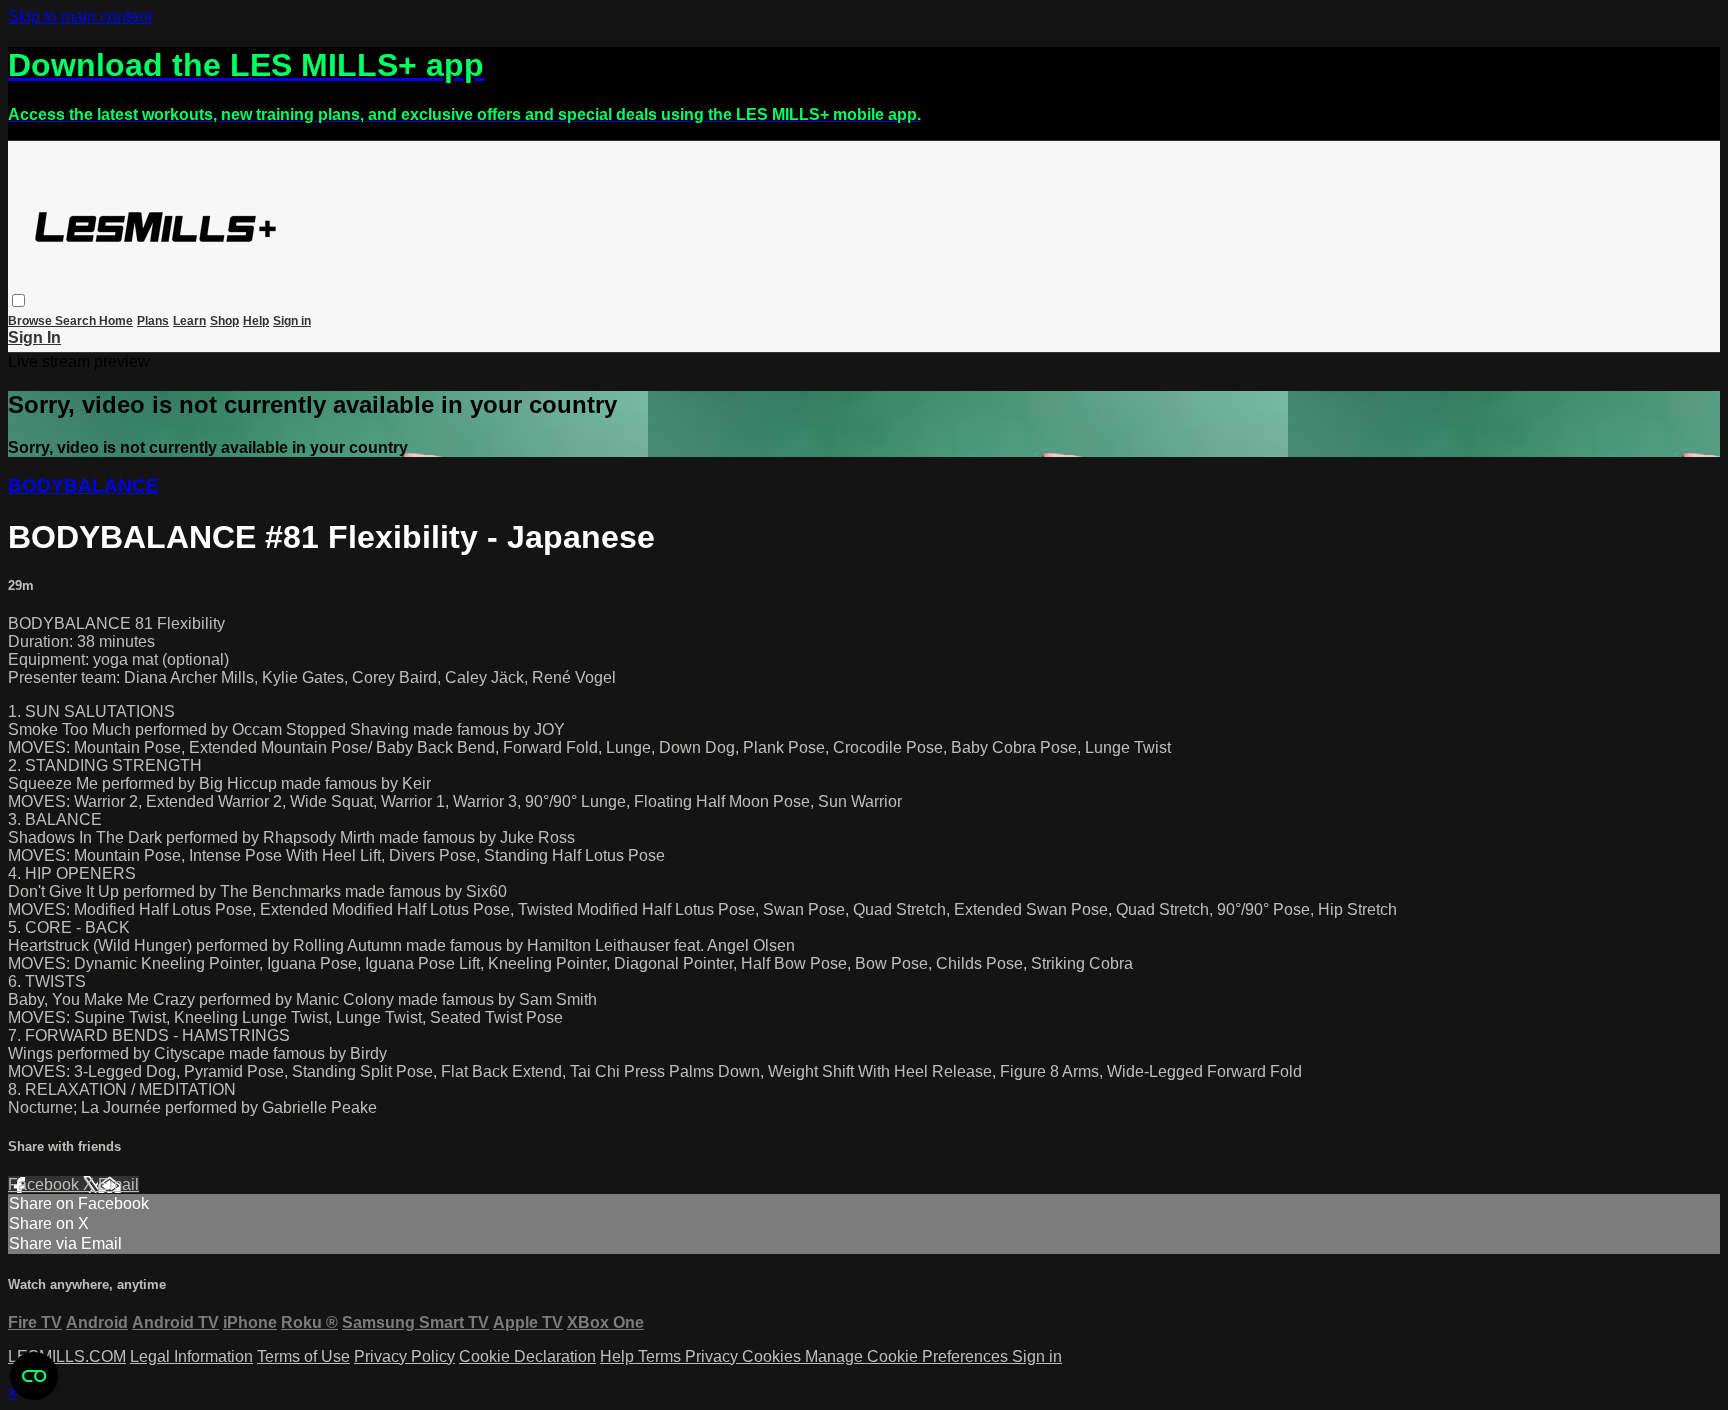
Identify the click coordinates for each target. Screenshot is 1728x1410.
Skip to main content (80, 16)
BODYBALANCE (83, 485)
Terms (661, 1356)
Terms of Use (303, 1356)
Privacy (713, 1356)
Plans (153, 321)
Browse (31, 321)
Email (118, 1184)
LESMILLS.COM (67, 1356)
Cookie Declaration (527, 1356)
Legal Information (191, 1356)
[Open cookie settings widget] (34, 1376)
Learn (189, 321)
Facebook (45, 1184)
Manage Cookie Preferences (908, 1356)
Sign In (34, 337)
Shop (224, 321)
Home (116, 321)
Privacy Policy (404, 1356)
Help (256, 321)
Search (77, 321)
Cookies (773, 1356)
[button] (18, 300)
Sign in (292, 321)
